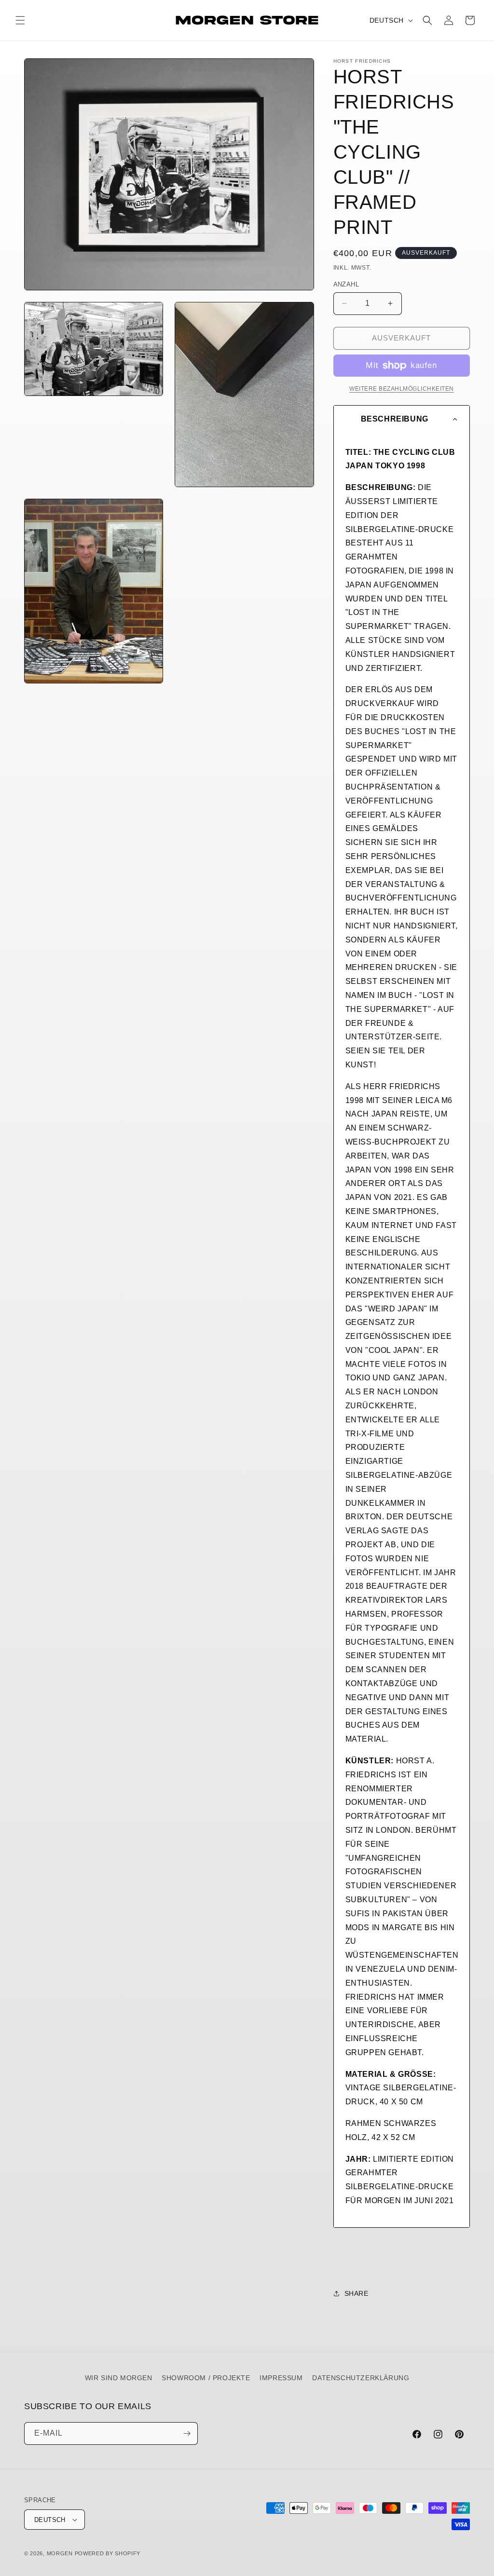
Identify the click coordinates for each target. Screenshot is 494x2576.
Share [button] (357, 2293)
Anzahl (346, 284)
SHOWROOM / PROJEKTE (206, 2378)
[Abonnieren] (187, 2433)
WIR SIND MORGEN (119, 2378)
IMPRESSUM (281, 2378)
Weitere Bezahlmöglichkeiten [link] (402, 389)
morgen (60, 2553)
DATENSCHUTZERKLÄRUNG (361, 2378)
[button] (20, 20)
